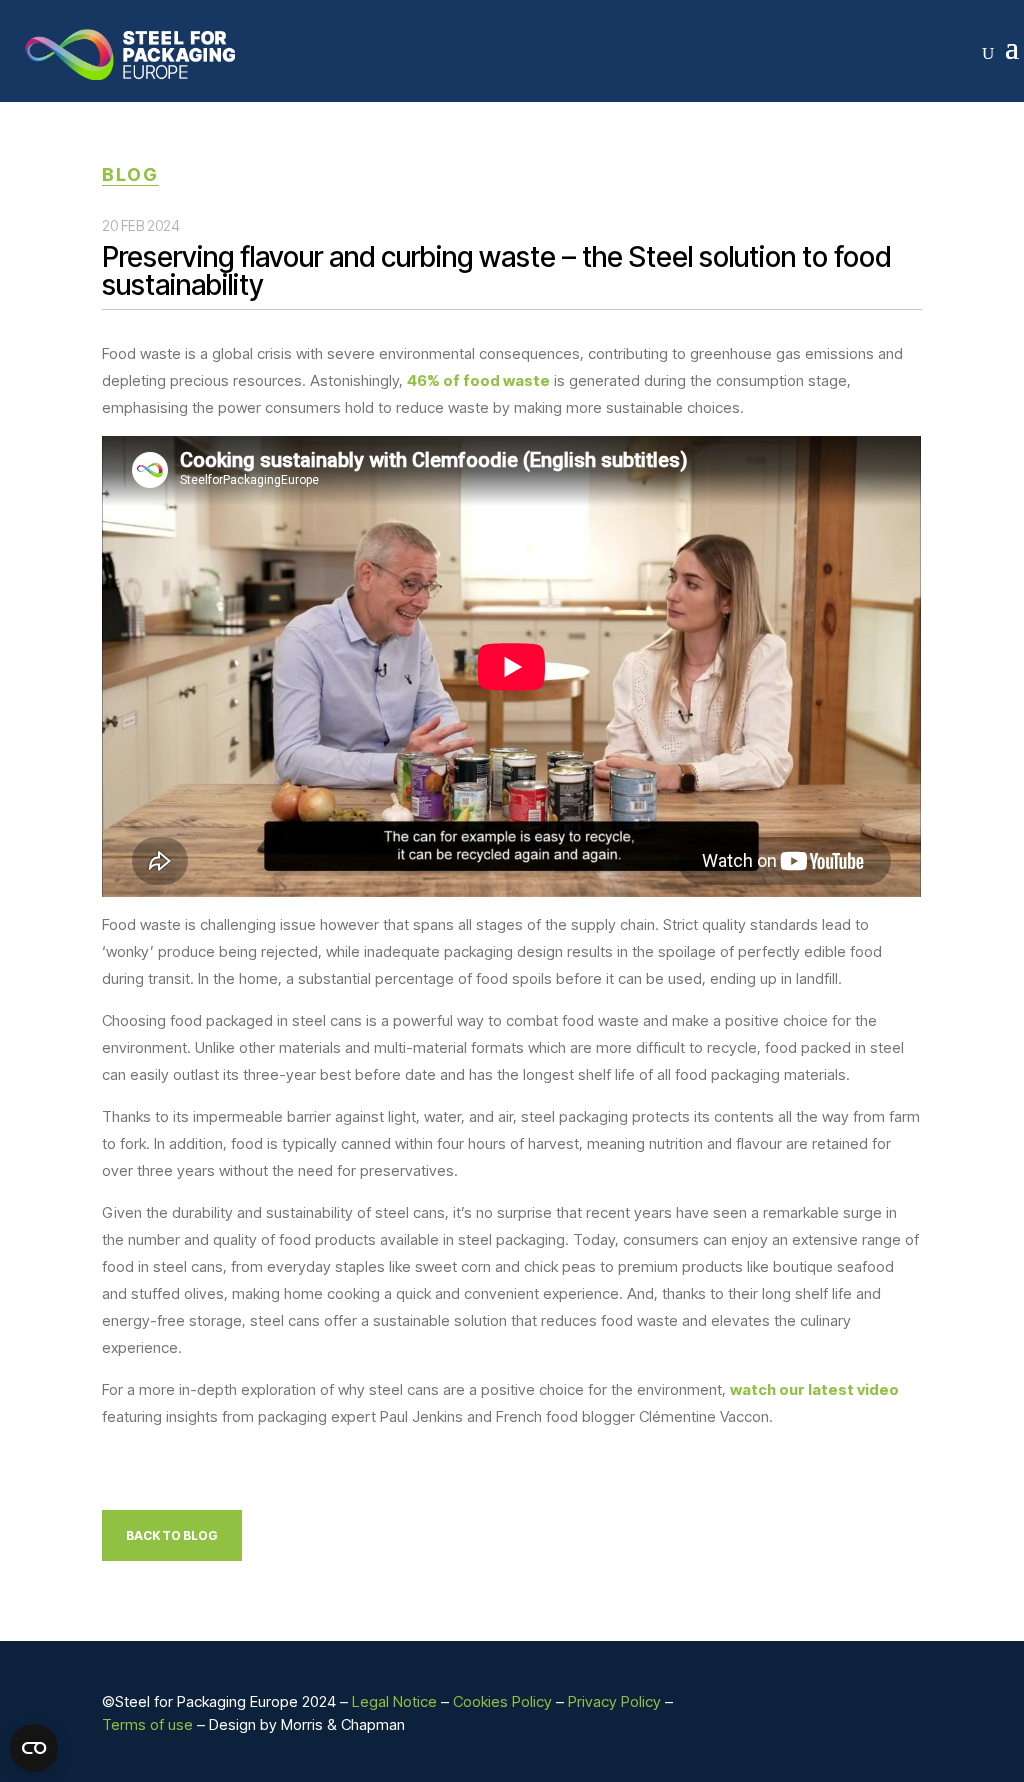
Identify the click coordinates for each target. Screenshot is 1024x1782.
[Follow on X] (866, 1703)
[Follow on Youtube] (906, 1703)
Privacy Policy (614, 1701)
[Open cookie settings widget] (34, 1748)
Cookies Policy (502, 1701)
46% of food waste (478, 380)
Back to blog (172, 1535)
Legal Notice (394, 1701)
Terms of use (147, 1724)
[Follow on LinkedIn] (826, 1703)
